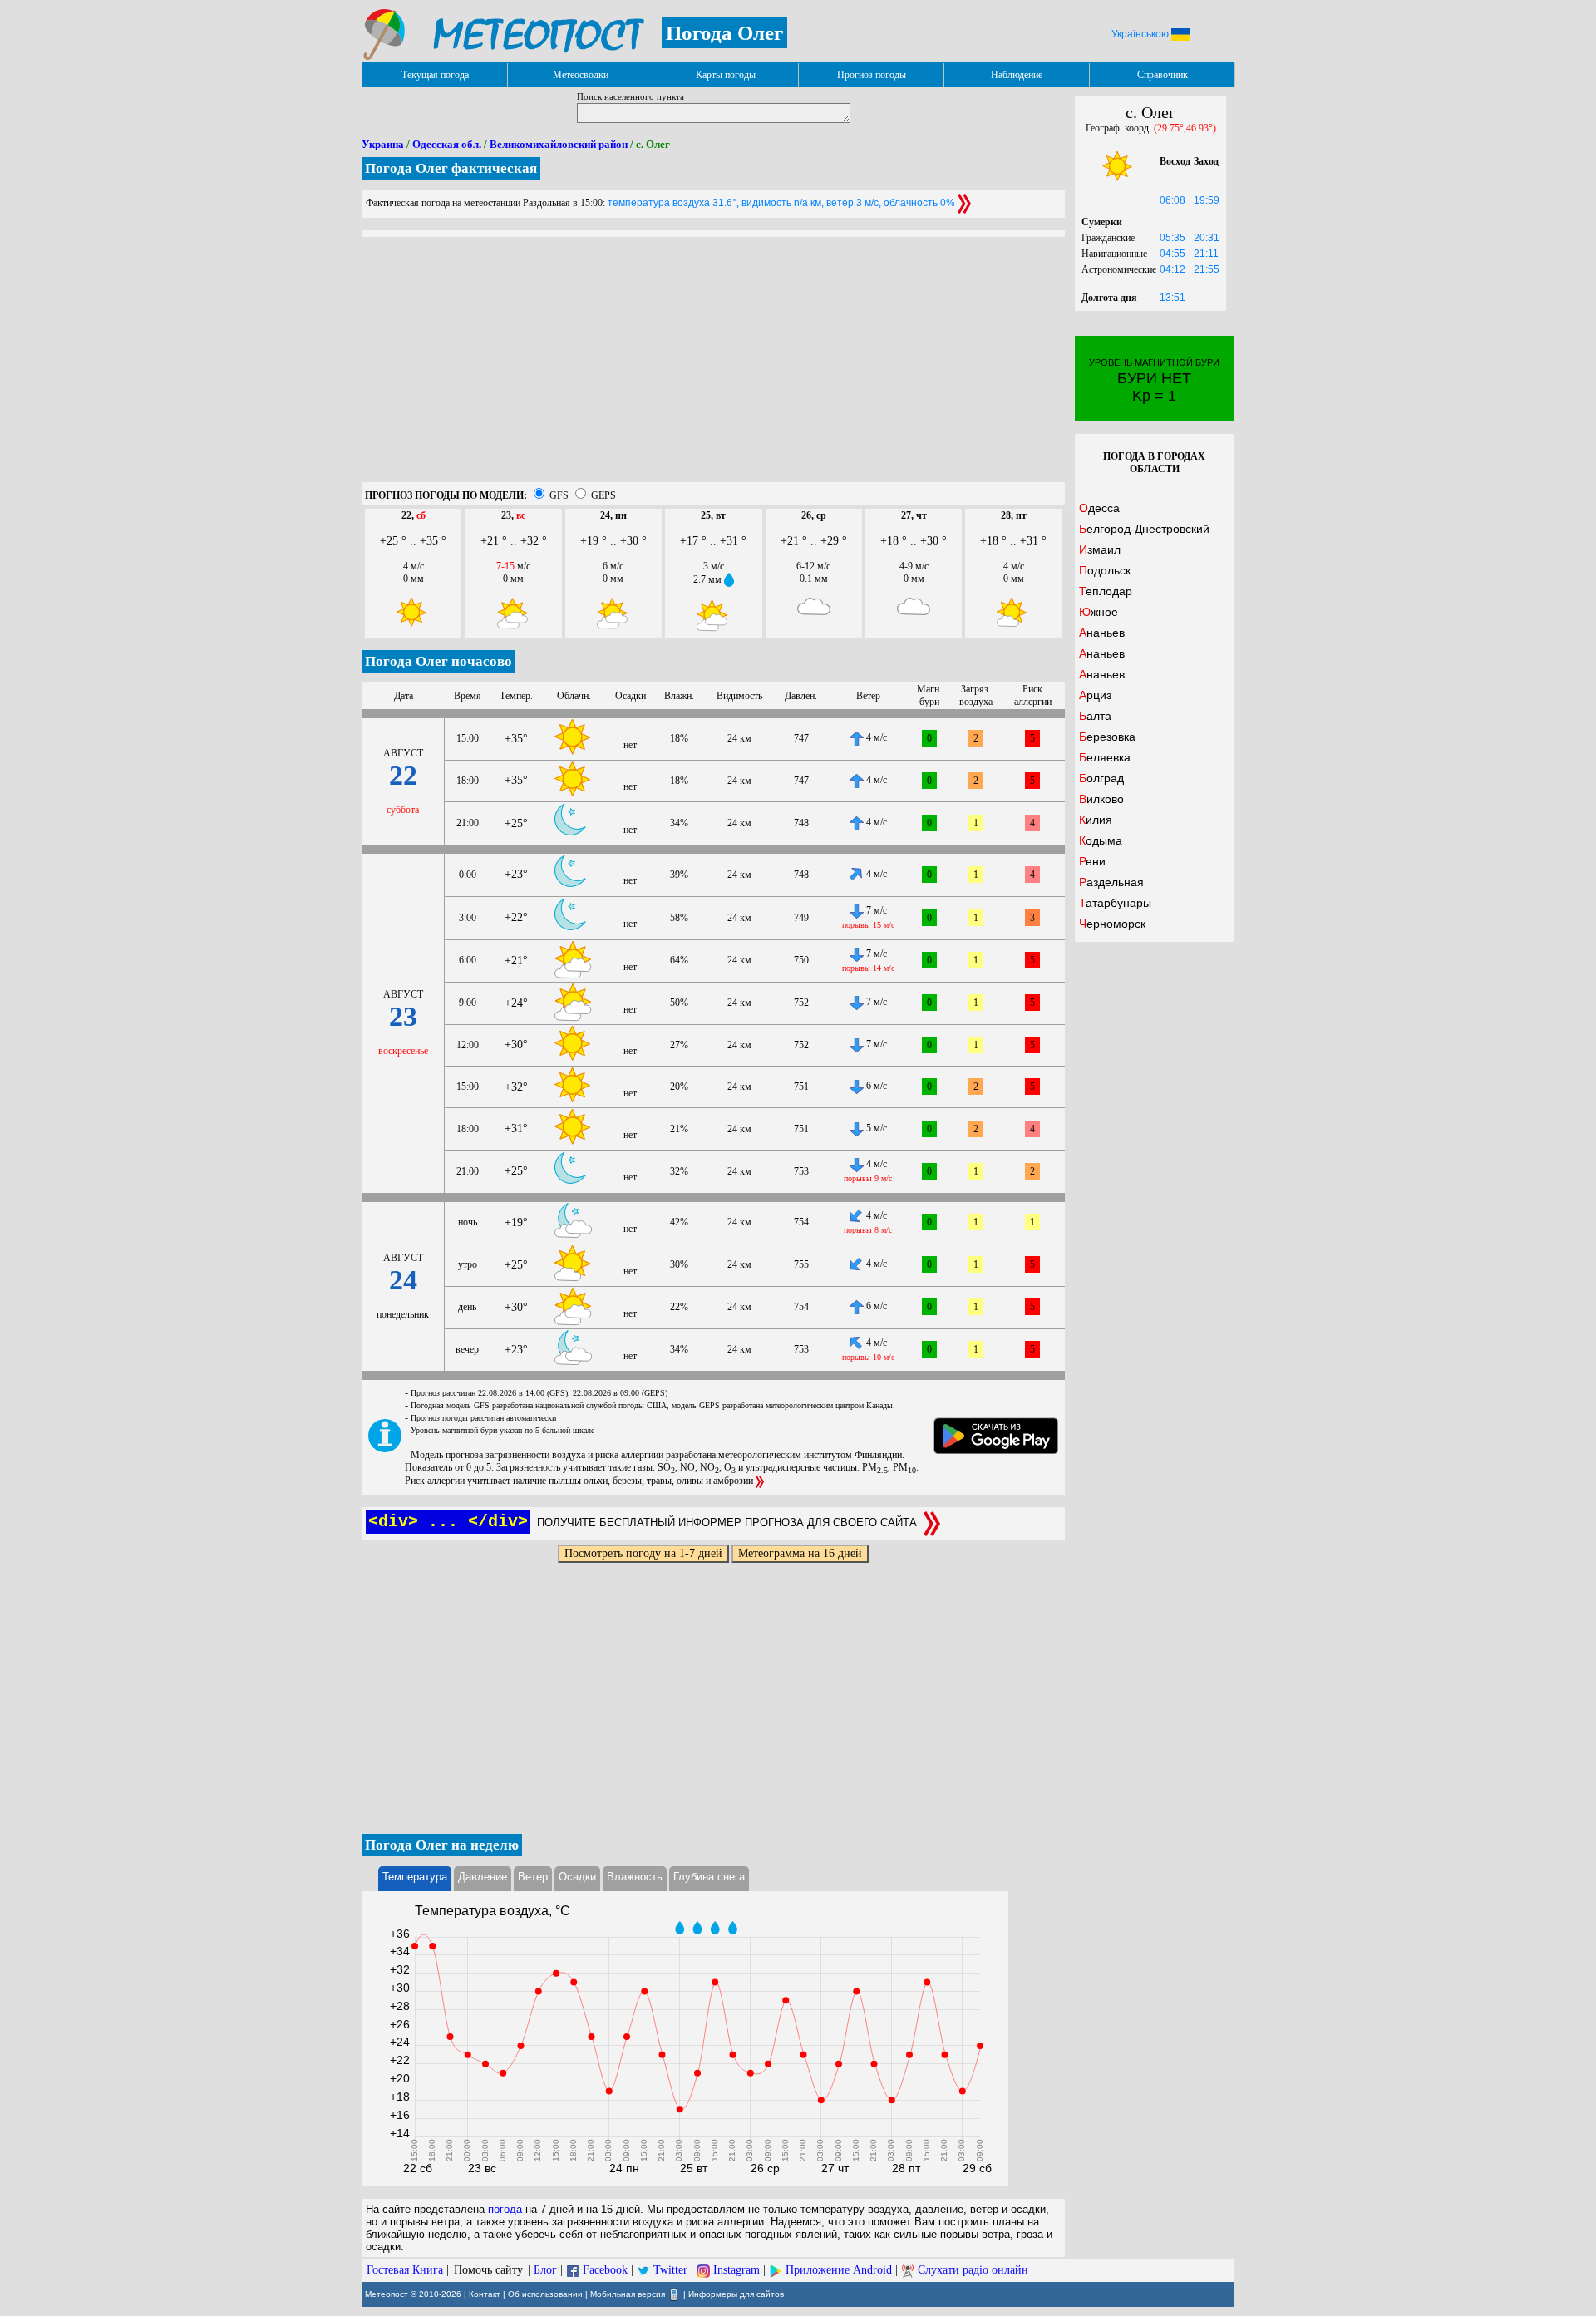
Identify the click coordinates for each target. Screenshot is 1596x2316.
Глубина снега (709, 1877)
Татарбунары (1115, 903)
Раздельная (1111, 882)
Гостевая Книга (405, 2270)
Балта (1095, 716)
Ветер (533, 1877)
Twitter (670, 2270)
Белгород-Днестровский (1144, 529)
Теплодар (1106, 591)
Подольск (1105, 570)
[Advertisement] (713, 366)
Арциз (1095, 695)
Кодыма (1101, 840)
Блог (545, 2270)
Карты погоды (726, 75)
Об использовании (545, 2293)
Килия (1096, 820)
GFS (559, 495)
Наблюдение (1017, 75)
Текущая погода (435, 75)
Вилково (1101, 799)
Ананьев (1102, 633)
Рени (1092, 861)
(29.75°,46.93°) (1185, 128)
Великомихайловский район (559, 144)
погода (505, 2209)
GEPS (603, 495)
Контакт (485, 2293)
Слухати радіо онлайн (973, 2270)
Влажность (635, 1877)
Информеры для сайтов (736, 2293)
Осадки (577, 1877)
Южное (1098, 612)
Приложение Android (839, 2270)
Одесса (1099, 508)
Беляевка (1105, 757)
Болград (1101, 778)
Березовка (1107, 737)
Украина (383, 144)
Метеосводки (581, 75)
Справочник (1163, 75)
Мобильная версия (628, 2293)
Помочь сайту (488, 2270)
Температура (415, 1877)
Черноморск (1112, 924)
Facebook (605, 2270)
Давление (483, 1877)
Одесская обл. (447, 144)
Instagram (736, 2270)
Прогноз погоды (872, 75)
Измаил (1100, 549)
